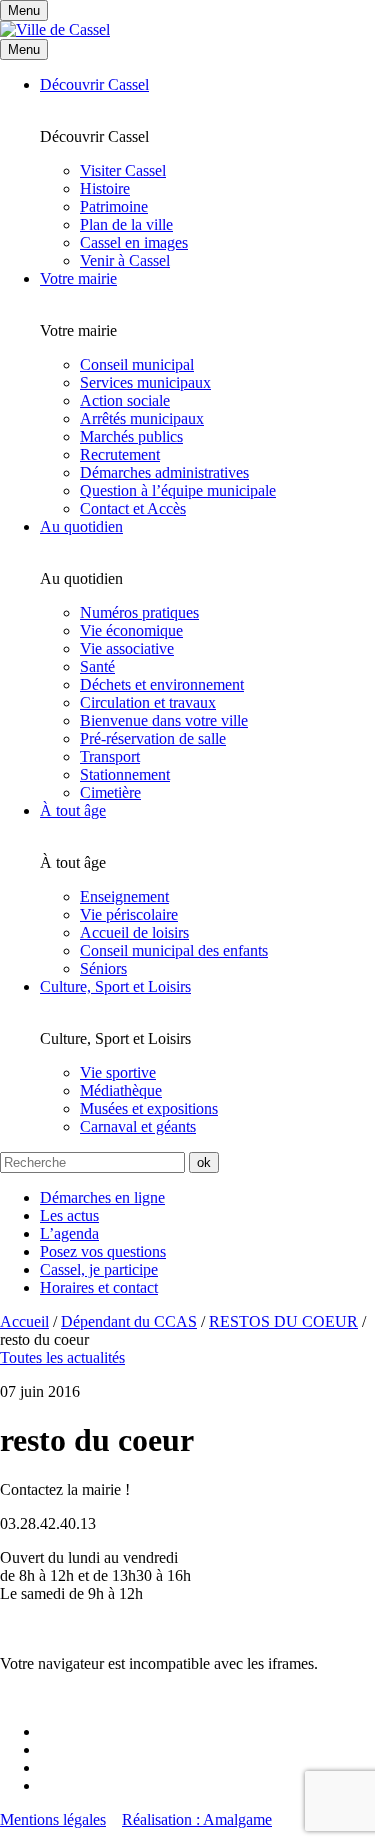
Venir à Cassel (125, 260)
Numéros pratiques (139, 612)
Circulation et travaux (148, 702)
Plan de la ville (126, 224)
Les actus (69, 1215)
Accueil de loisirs (134, 932)
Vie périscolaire (129, 914)
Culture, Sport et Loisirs (115, 986)
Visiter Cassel (123, 170)
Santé (97, 666)
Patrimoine (114, 206)
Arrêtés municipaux (142, 418)
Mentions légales (53, 1819)
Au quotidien (81, 526)
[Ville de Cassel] (55, 29)
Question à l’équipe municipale (178, 490)
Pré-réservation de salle (153, 738)
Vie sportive (118, 1072)
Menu (24, 49)
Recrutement (120, 454)
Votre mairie (78, 278)
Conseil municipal (137, 364)
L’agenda (69, 1233)
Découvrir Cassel (94, 84)
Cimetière (110, 792)
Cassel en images (134, 242)
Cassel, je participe (99, 1269)
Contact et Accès (133, 508)
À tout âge (73, 810)
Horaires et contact (99, 1287)
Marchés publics (131, 436)
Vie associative (127, 648)
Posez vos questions (103, 1251)
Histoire (105, 188)
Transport (110, 756)
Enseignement (124, 896)
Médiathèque (121, 1090)
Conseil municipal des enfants (174, 950)
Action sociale (125, 400)
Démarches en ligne (102, 1197)
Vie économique (131, 630)
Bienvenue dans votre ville (164, 720)
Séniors (103, 968)
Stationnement (125, 774)
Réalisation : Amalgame (197, 1819)
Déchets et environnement (162, 684)
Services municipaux (145, 382)
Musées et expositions (149, 1108)
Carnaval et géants (138, 1126)
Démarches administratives (164, 472)
